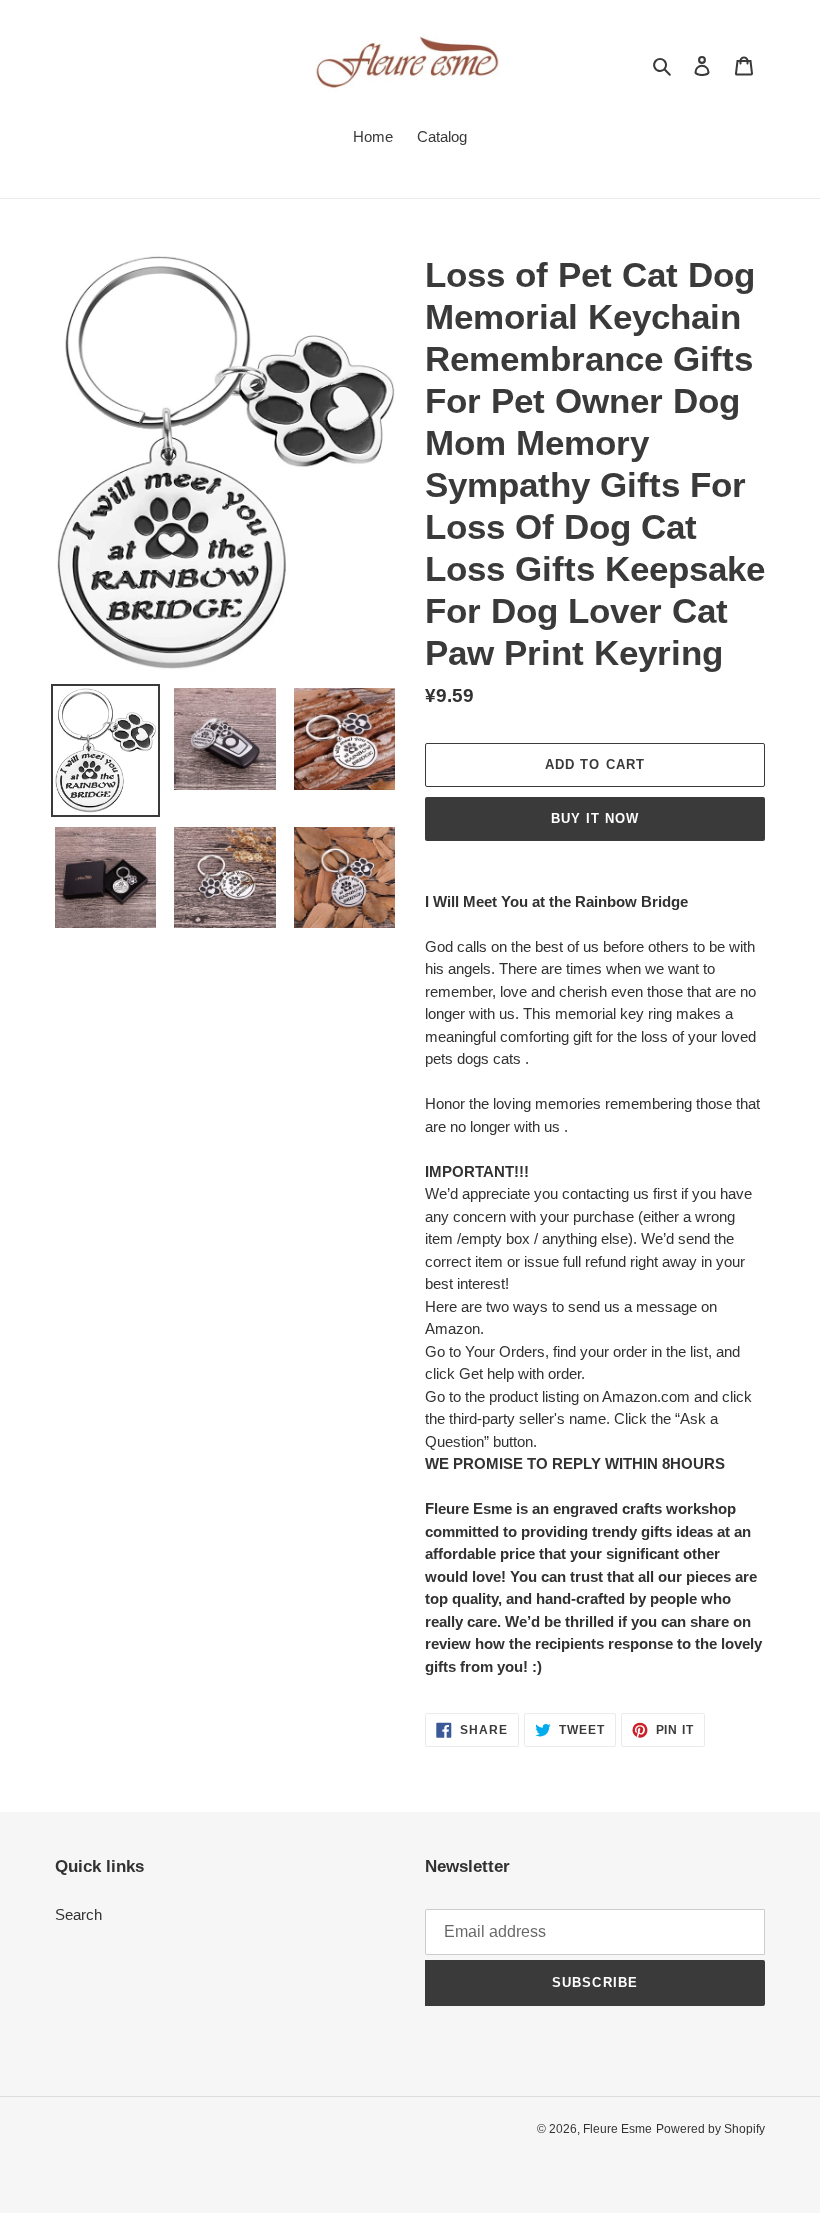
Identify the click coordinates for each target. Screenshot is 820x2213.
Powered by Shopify (710, 2129)
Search (78, 1914)
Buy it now (595, 818)
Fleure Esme (617, 2129)
